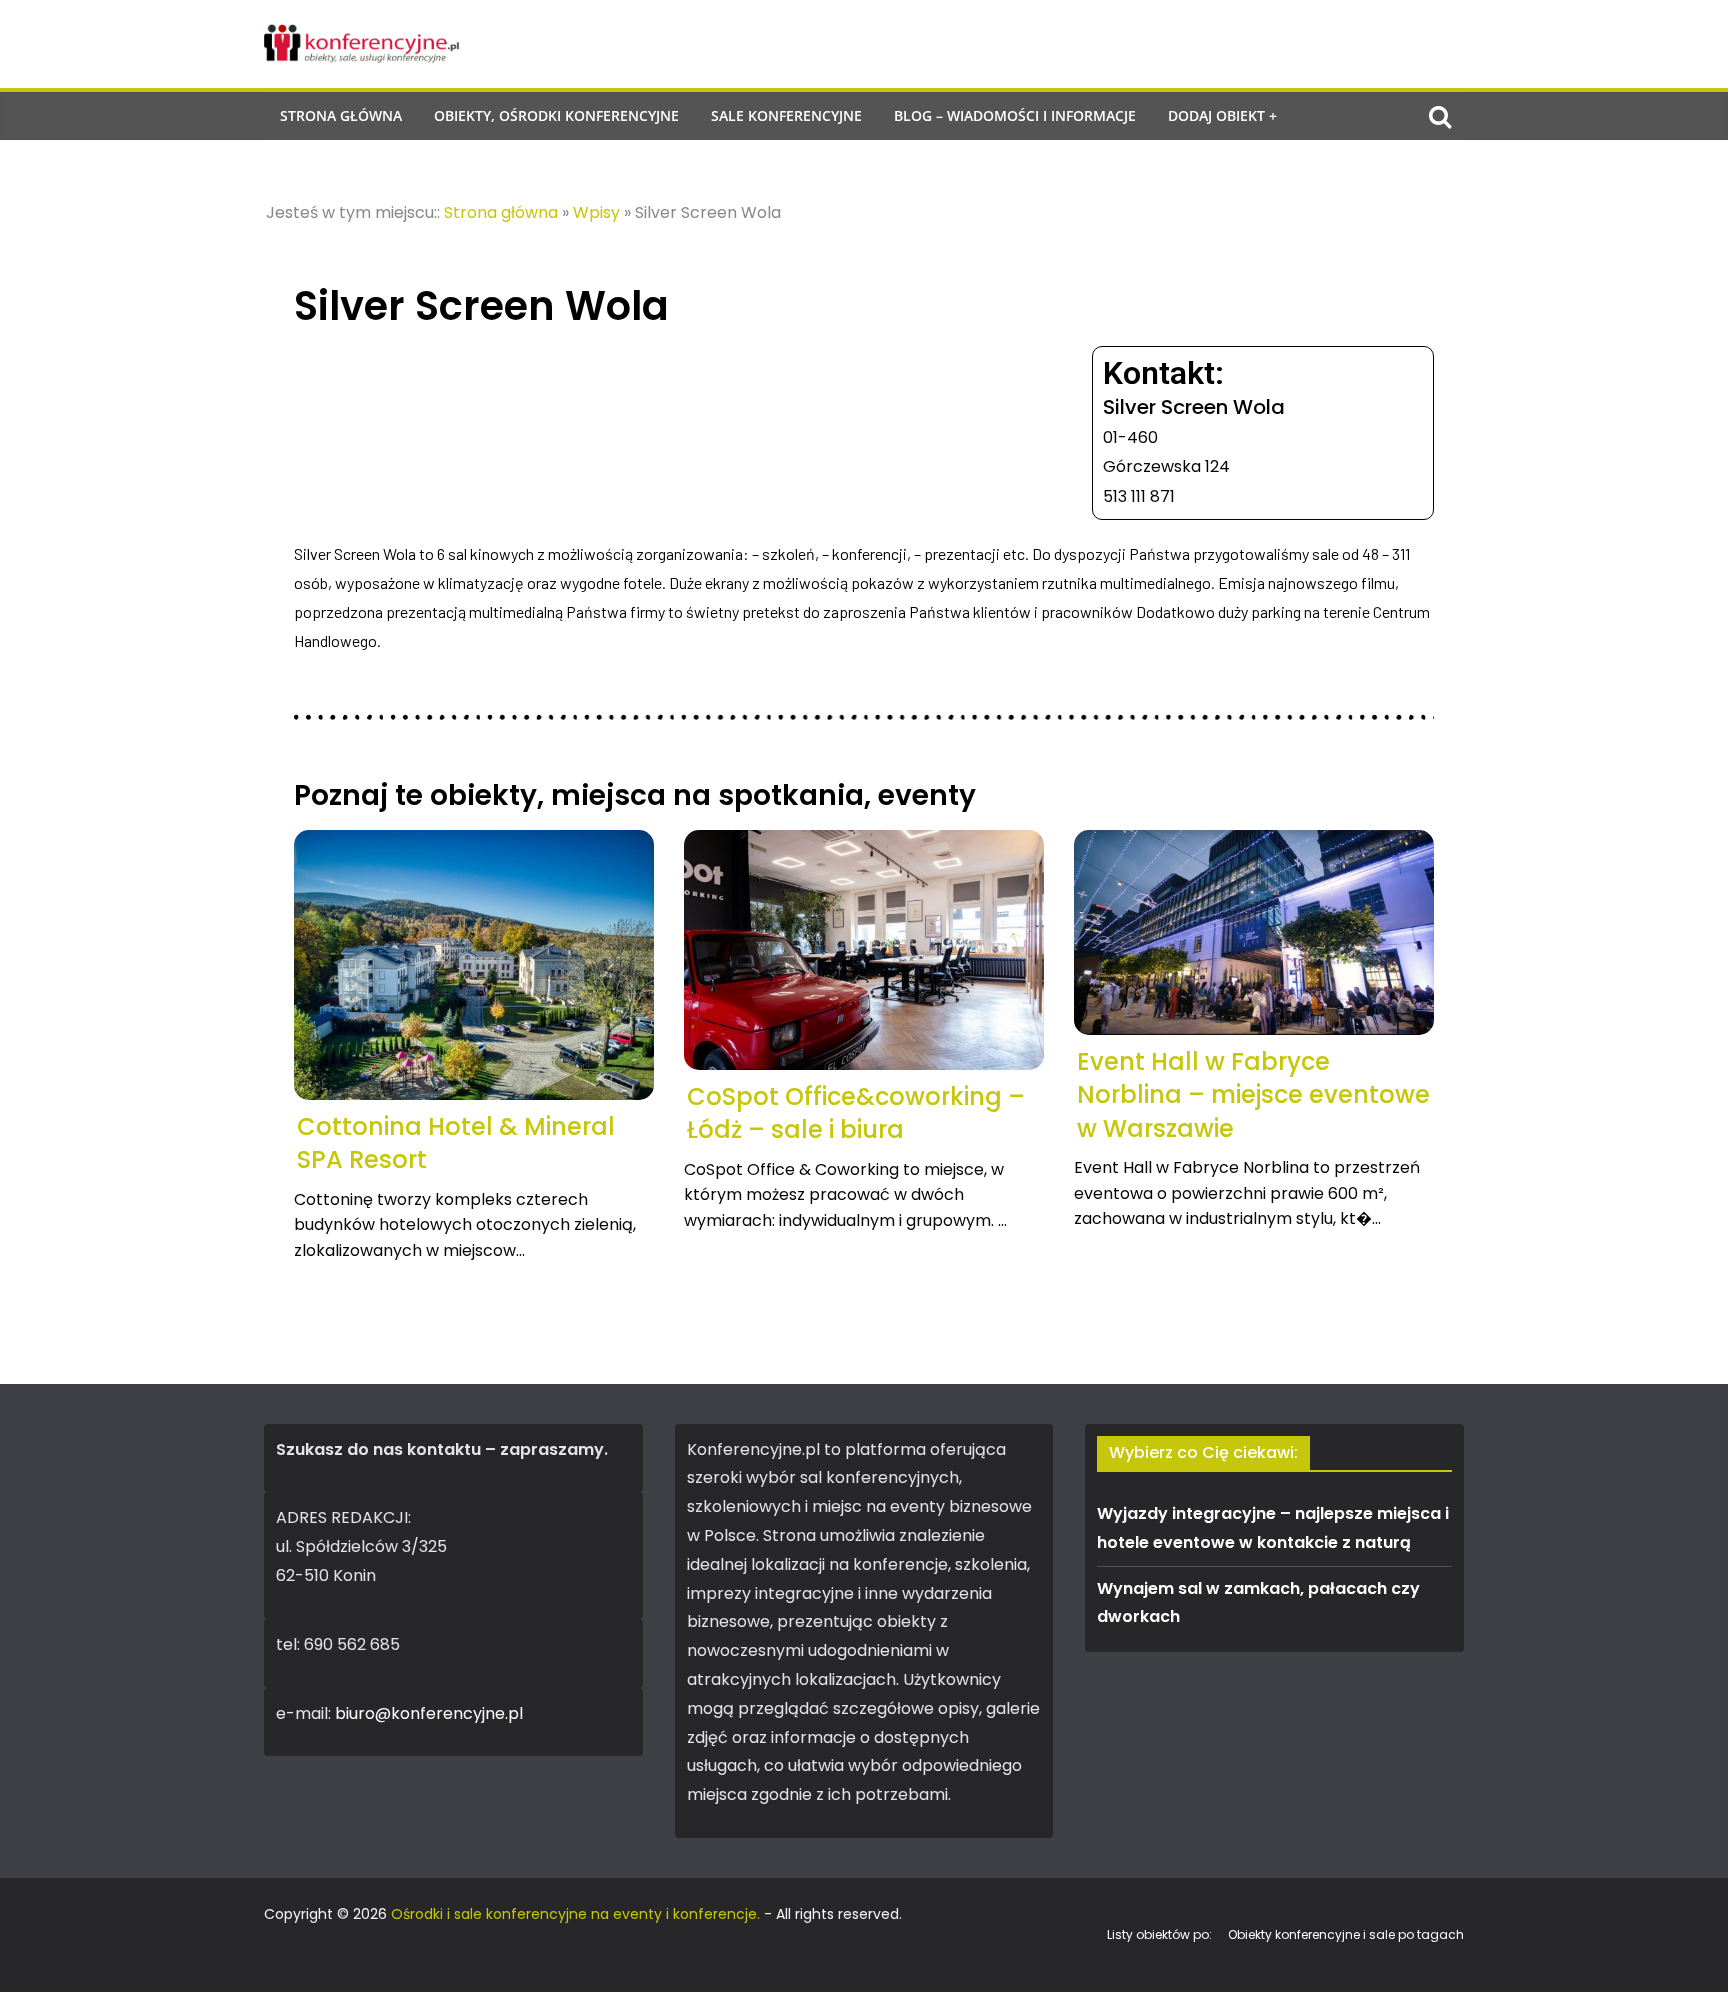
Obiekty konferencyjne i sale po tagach (1346, 1934)
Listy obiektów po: (1159, 1934)
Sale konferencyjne (786, 115)
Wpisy (596, 212)
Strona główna (341, 115)
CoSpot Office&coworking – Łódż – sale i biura (856, 1113)
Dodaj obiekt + (1222, 115)
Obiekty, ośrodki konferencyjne (556, 115)
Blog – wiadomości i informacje (1015, 115)
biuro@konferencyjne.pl (429, 1713)
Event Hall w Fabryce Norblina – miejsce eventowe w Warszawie (1253, 1095)
